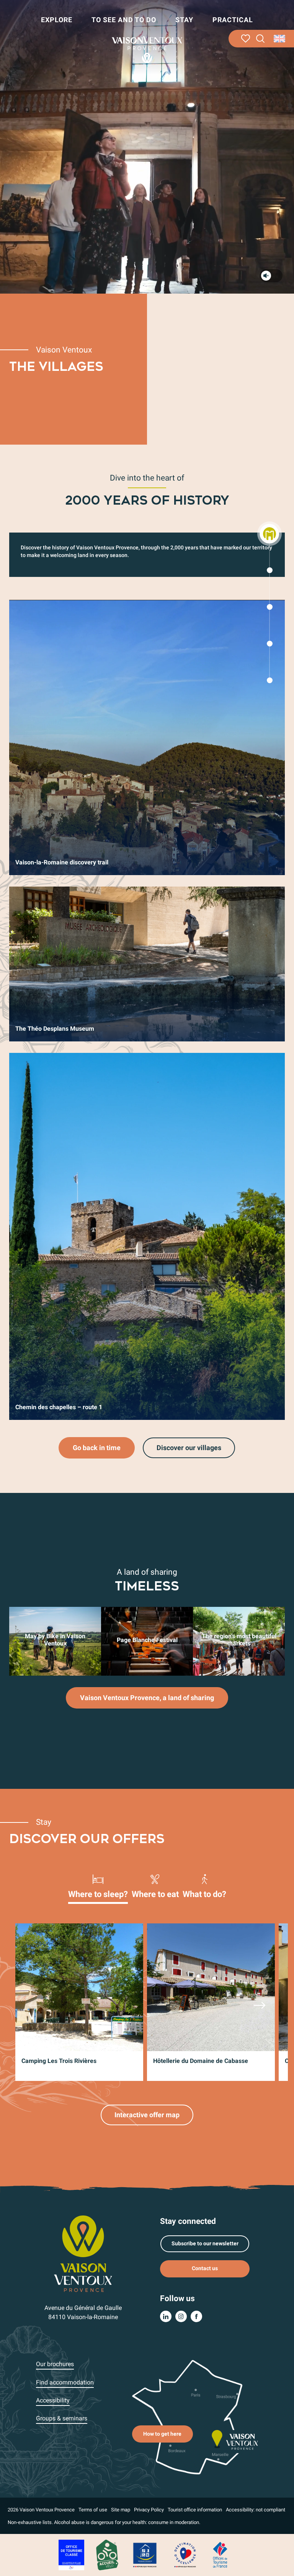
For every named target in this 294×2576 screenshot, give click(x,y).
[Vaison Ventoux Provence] (147, 50)
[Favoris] (246, 39)
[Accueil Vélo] (107, 2554)
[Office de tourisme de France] (220, 2554)
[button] (261, 39)
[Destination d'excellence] (185, 2554)
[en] (280, 39)
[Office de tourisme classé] (71, 2554)
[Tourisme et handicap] (145, 2554)
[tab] (98, 1886)
